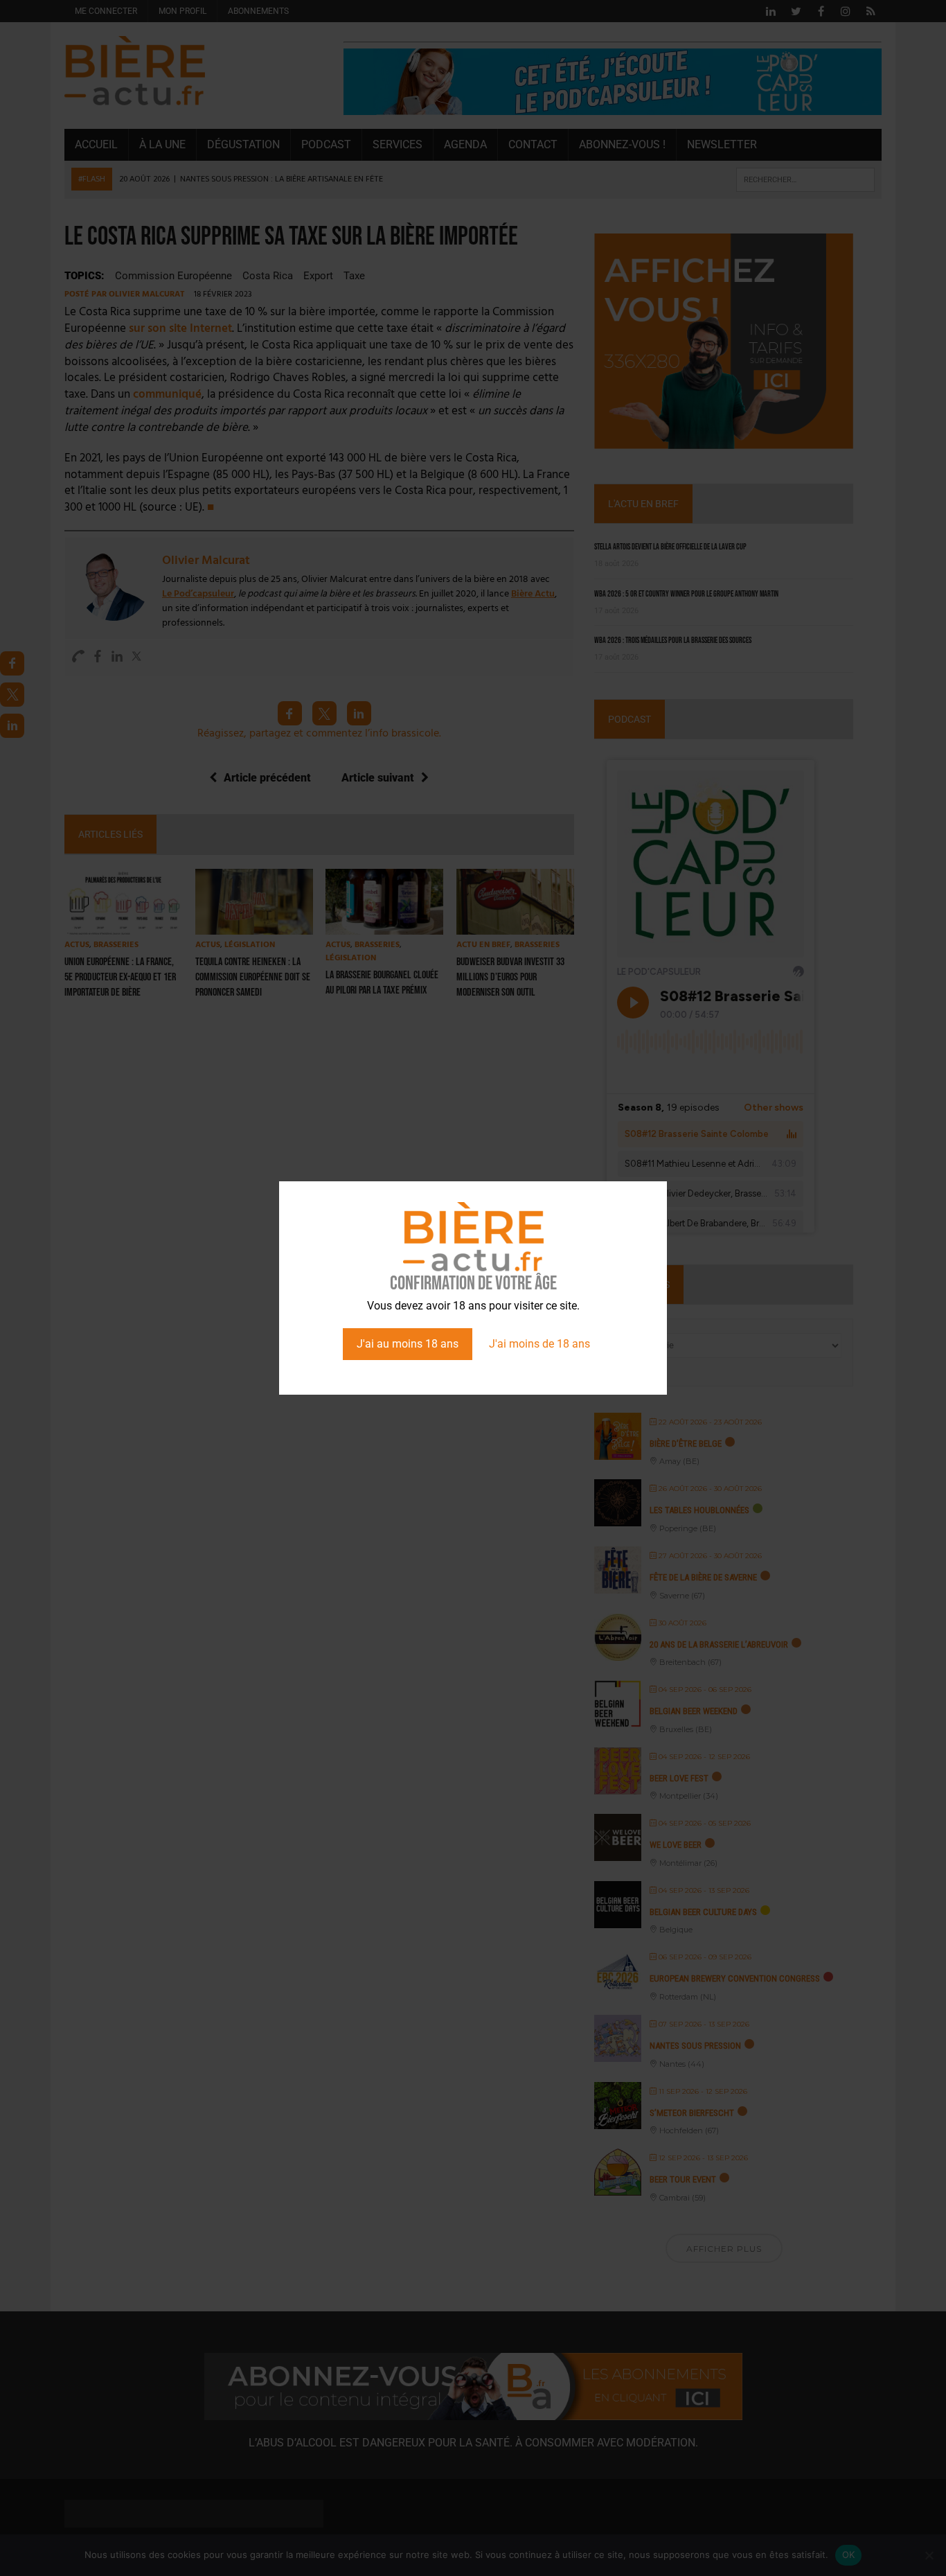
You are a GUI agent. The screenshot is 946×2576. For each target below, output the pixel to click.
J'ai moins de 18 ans (539, 1344)
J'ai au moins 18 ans (408, 1344)
